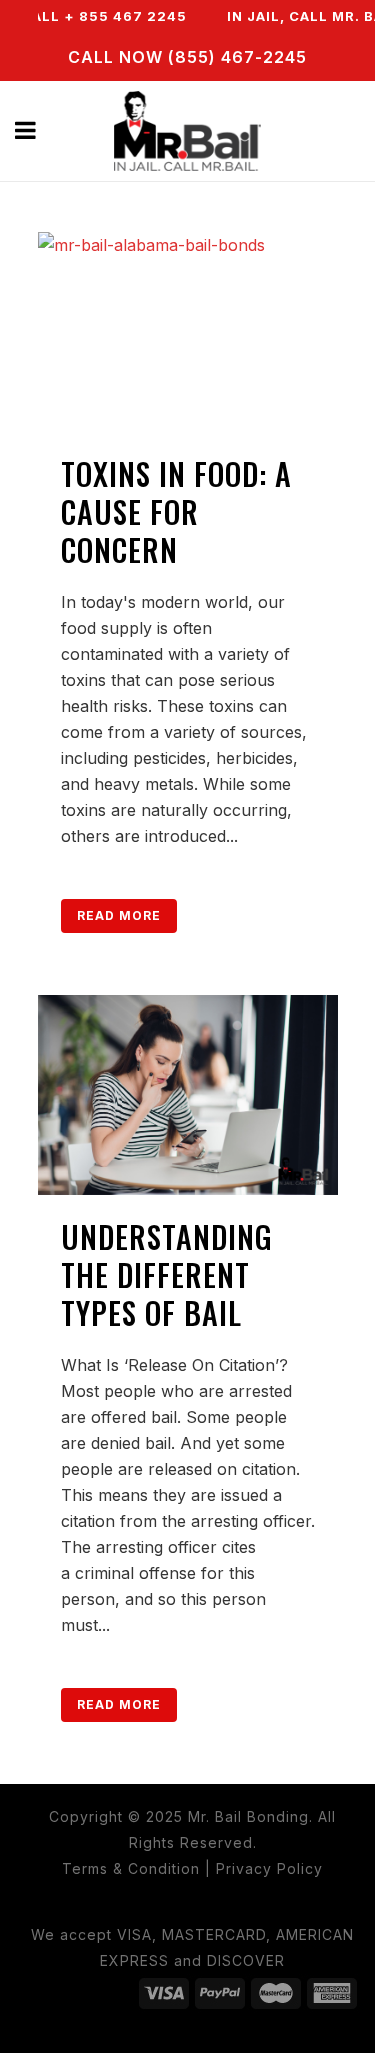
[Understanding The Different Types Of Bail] (188, 1095)
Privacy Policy (269, 1868)
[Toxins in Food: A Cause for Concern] (188, 332)
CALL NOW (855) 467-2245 (187, 57)
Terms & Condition (131, 1868)
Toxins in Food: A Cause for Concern (176, 511)
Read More (119, 915)
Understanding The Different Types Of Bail (167, 1274)
